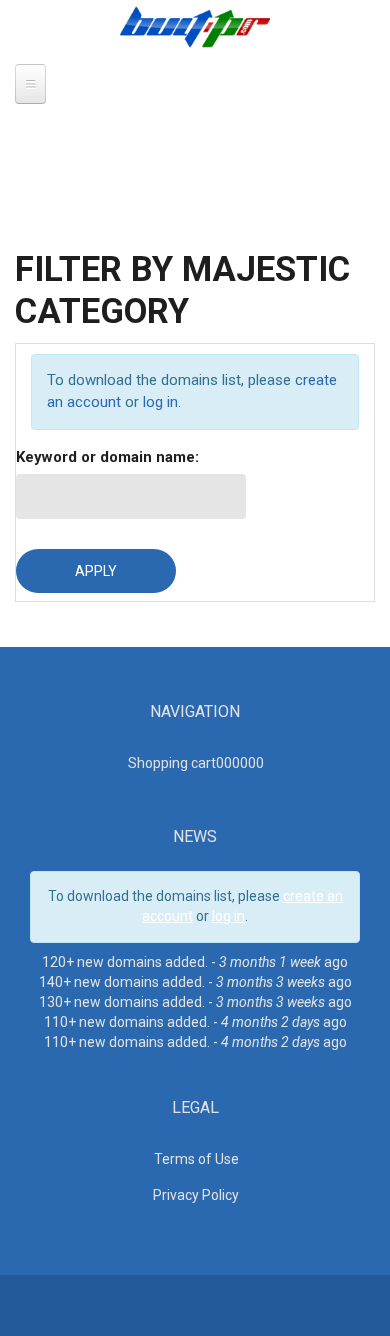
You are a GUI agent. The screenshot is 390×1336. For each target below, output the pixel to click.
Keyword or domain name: (107, 457)
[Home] (195, 26)
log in (160, 402)
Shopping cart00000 (196, 763)
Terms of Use (196, 1159)
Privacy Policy (196, 1195)
